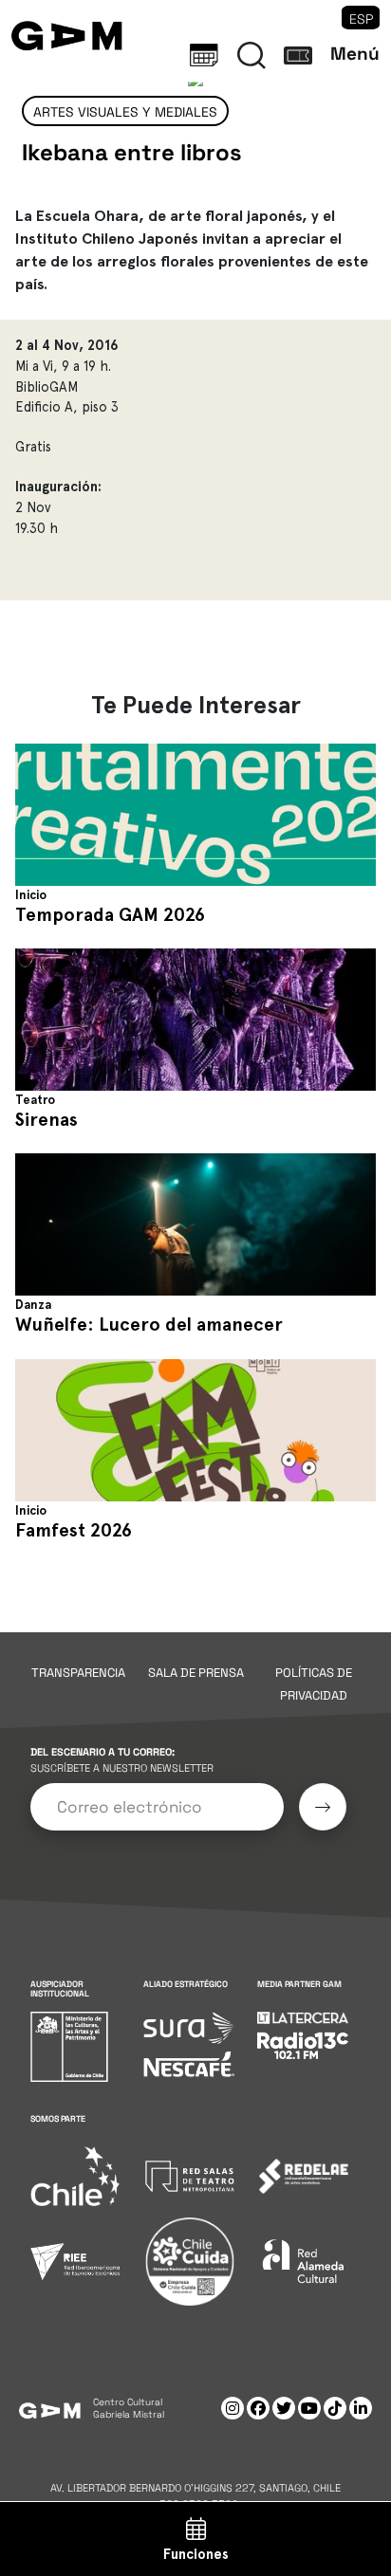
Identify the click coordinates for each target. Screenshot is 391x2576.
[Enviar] (323, 1807)
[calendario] (204, 55)
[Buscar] (251, 55)
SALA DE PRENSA (196, 1673)
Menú (355, 54)
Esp (361, 19)
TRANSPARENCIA (78, 1673)
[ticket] (298, 55)
